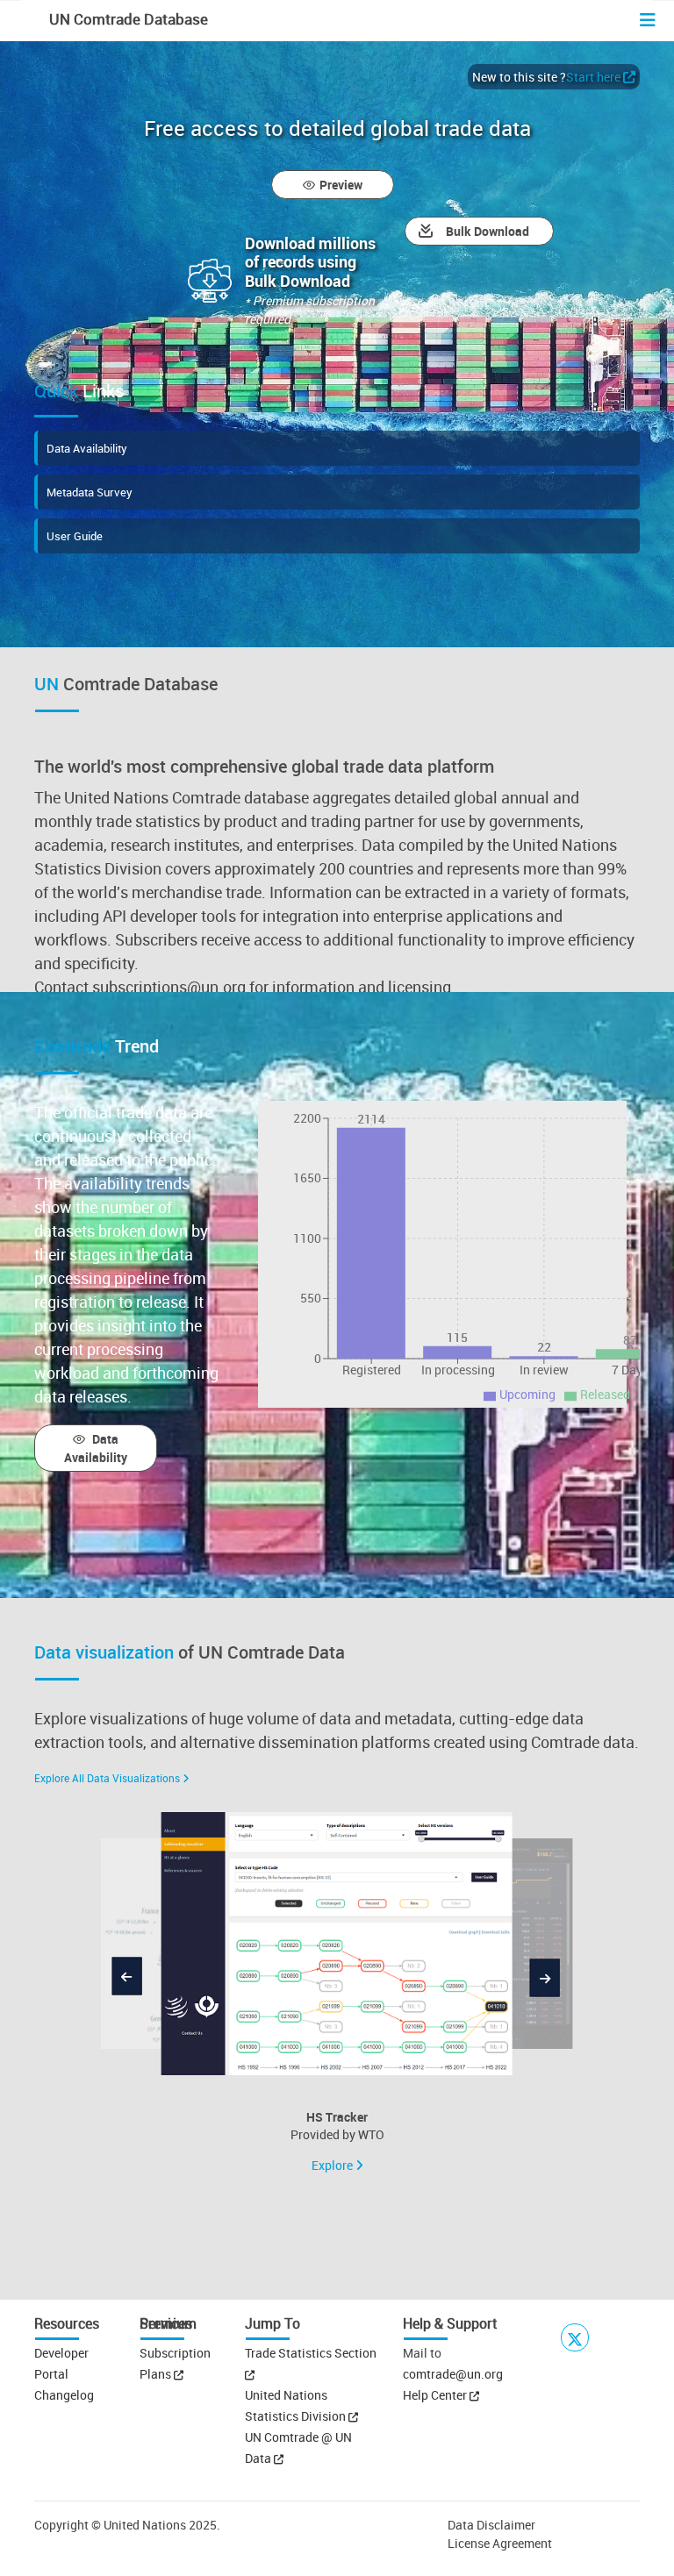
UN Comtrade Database (127, 19)
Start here (593, 77)
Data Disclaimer (491, 2525)
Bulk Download (488, 231)
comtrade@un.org (453, 2374)
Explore (333, 2165)
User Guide (75, 536)
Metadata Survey (90, 492)
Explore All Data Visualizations (107, 1778)
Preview (341, 185)
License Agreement (500, 2543)
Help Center (435, 2395)
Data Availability (87, 448)
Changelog (64, 2395)
